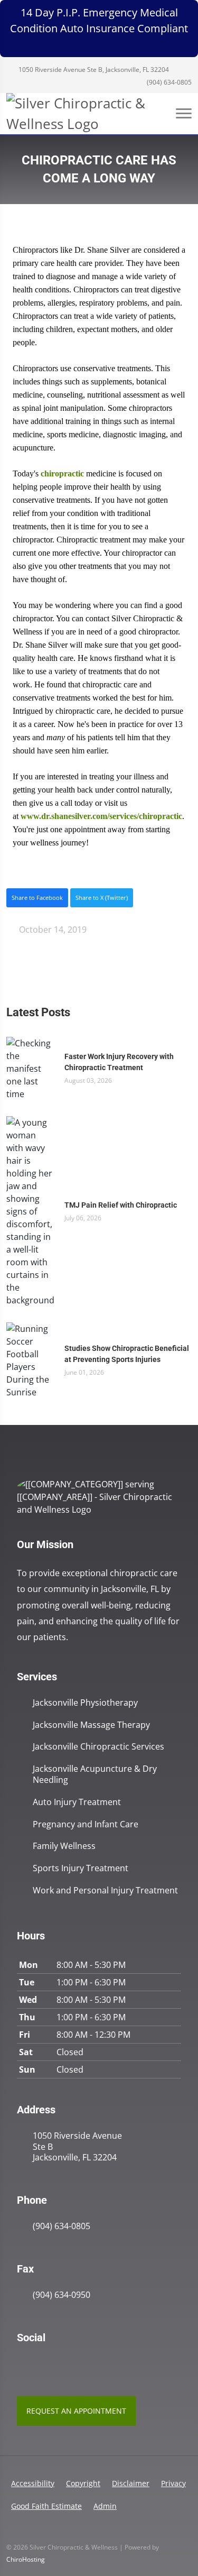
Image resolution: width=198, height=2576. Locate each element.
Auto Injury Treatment (77, 1802)
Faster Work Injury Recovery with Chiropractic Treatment (119, 1062)
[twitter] (69, 2365)
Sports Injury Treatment (81, 1868)
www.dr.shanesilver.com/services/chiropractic (101, 816)
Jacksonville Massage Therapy (91, 1725)
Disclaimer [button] (131, 2483)
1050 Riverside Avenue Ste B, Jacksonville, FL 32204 (93, 70)
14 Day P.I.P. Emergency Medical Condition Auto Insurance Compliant (99, 20)
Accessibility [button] (33, 2483)
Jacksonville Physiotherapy (85, 1703)
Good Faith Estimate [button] (46, 2506)
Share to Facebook (37, 898)
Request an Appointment (76, 2411)
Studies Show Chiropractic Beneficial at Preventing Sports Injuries (127, 1354)
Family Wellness (64, 1846)
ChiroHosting (26, 2559)
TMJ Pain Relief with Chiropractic (121, 1205)
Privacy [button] (173, 2483)
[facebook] (45, 2365)
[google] (22, 2365)
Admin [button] (105, 2506)
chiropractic (62, 473)
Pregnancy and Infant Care (86, 1824)
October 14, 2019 (52, 930)
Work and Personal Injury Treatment (105, 1890)
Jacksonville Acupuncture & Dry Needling (95, 1774)
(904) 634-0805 (168, 82)
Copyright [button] (83, 2483)
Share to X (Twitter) (102, 898)
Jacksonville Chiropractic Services (98, 1747)
